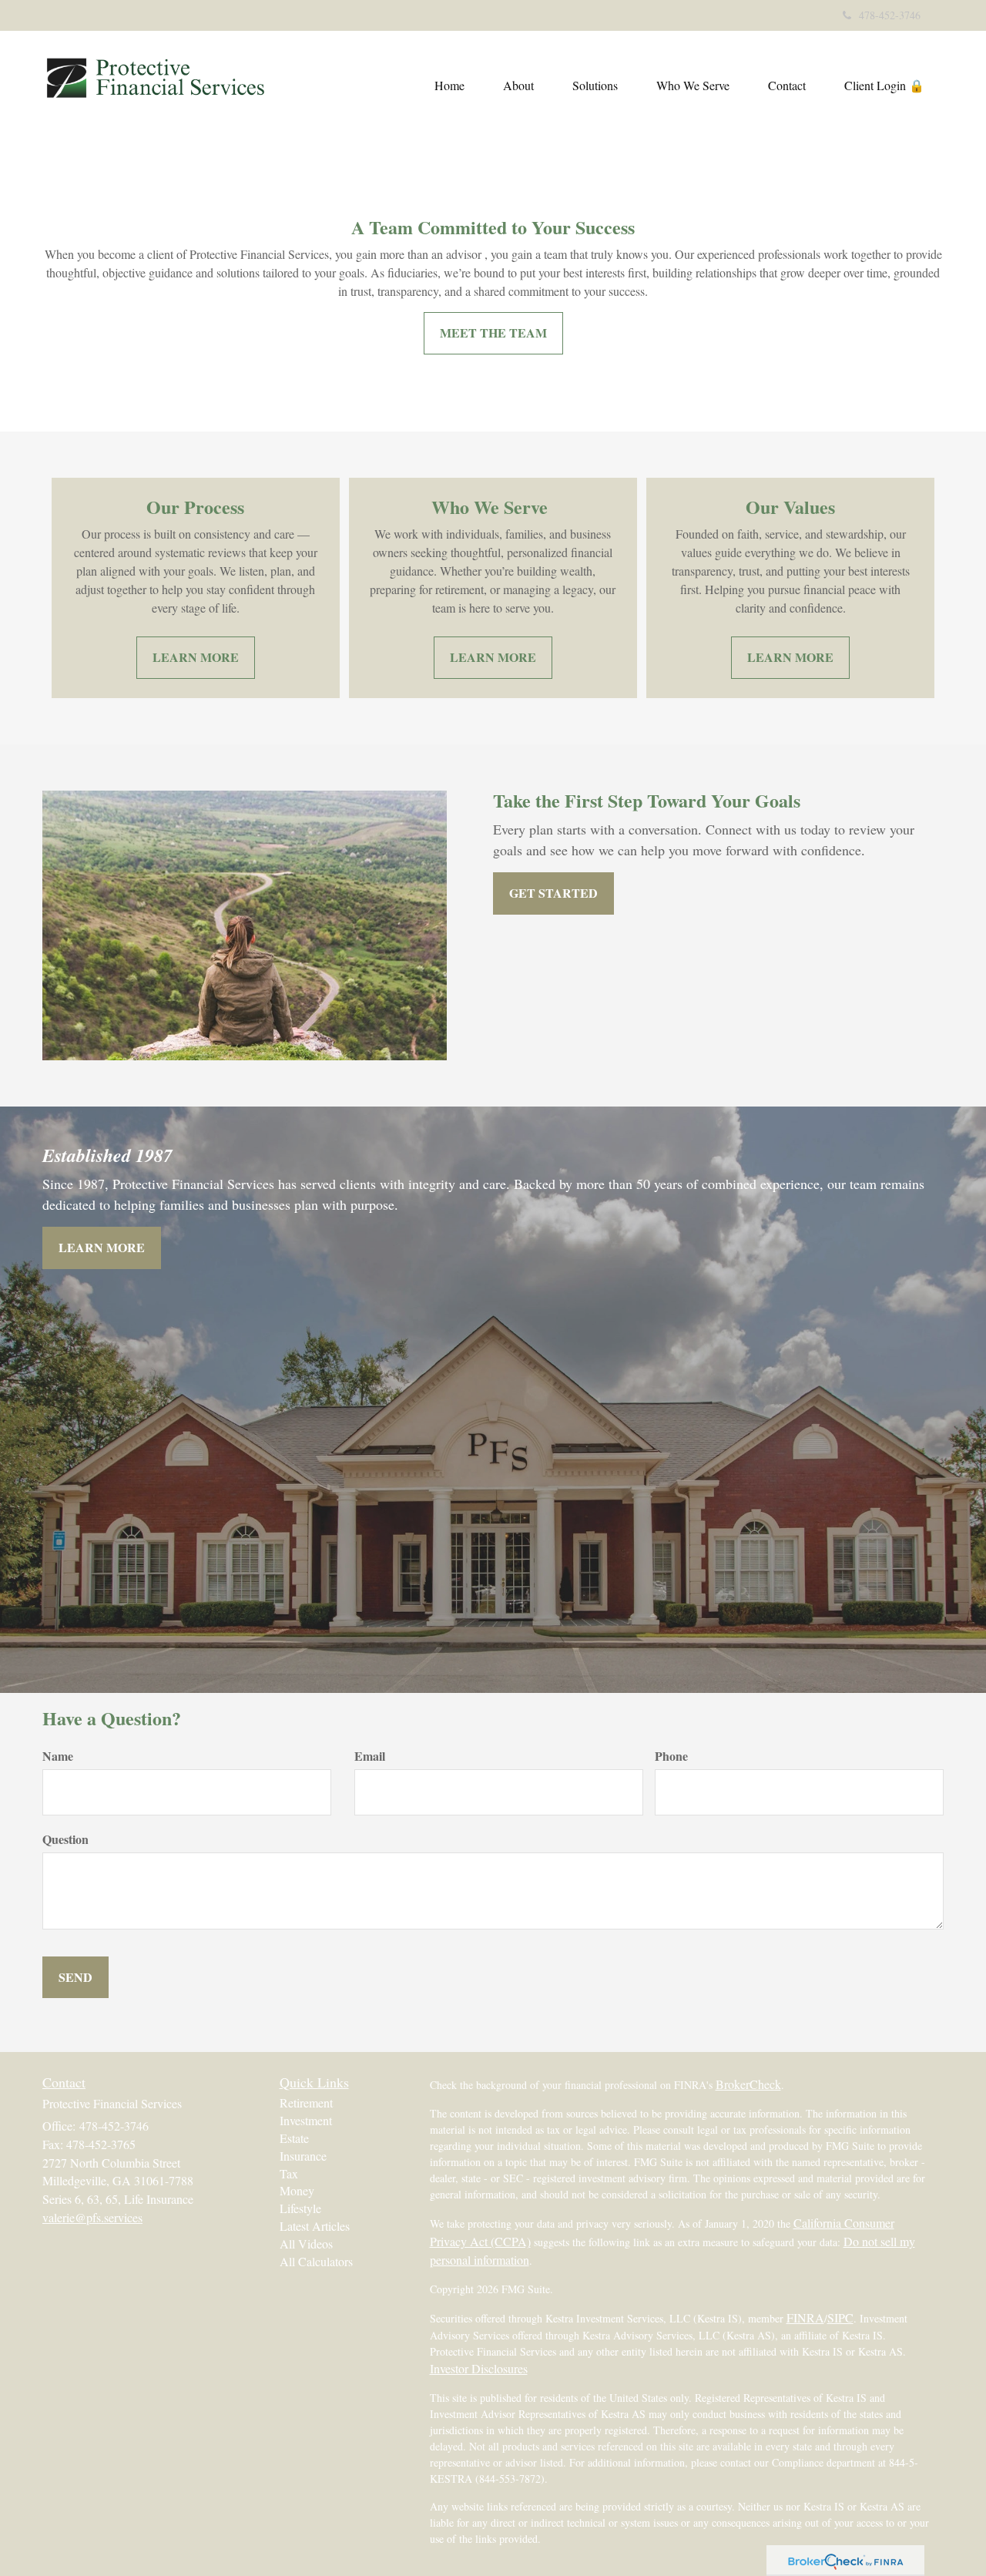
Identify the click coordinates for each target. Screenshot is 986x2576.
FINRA (805, 2317)
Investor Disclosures (479, 2368)
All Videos (306, 2244)
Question (65, 1839)
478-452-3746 (890, 15)
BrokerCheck (748, 2084)
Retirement (306, 2102)
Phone (671, 1756)
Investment (306, 2120)
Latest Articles (315, 2226)
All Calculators (316, 2261)
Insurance (303, 2156)
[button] (518, 86)
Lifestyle (300, 2208)
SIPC (840, 2317)
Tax (289, 2173)
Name (58, 1756)
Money (297, 2190)
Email (370, 1756)
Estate (294, 2138)
